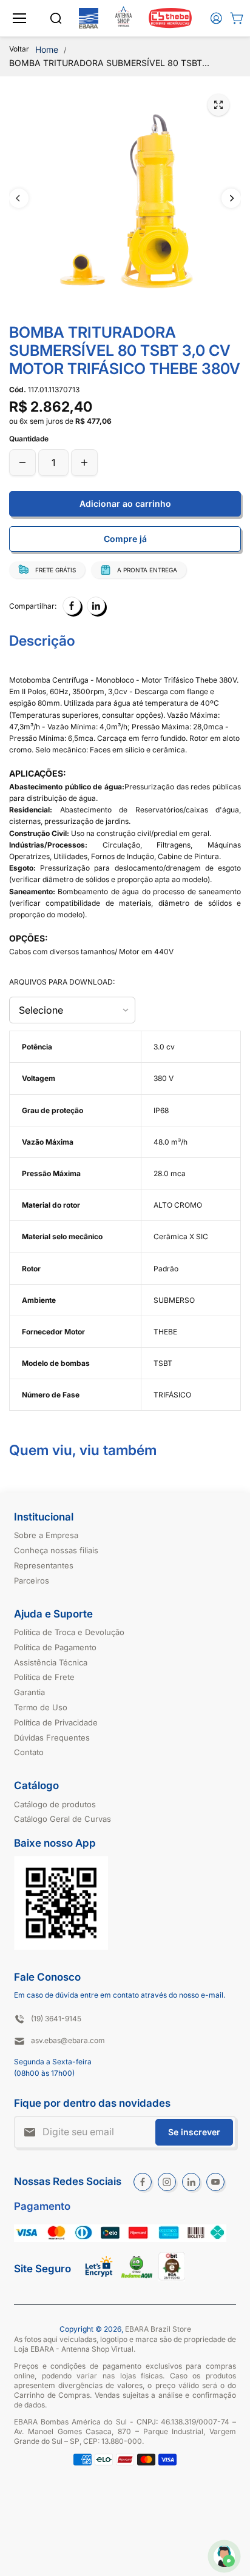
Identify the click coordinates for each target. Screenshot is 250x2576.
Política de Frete (44, 1677)
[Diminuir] (22, 463)
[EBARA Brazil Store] (89, 18)
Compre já (125, 539)
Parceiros (32, 1581)
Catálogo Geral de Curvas (62, 1819)
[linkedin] (191, 2182)
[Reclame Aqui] (137, 2276)
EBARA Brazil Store (158, 2329)
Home (47, 49)
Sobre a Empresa (46, 1535)
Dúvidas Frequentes (52, 1738)
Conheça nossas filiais (56, 1550)
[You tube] (215, 2182)
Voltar (19, 49)
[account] (216, 18)
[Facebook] (72, 606)
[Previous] (19, 198)
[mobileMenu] (19, 18)
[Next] (231, 198)
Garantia (29, 1692)
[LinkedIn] (96, 606)
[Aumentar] (84, 463)
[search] (56, 18)
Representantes (44, 1565)
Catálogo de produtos (55, 1804)
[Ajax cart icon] (237, 18)
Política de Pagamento (55, 1647)
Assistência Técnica (51, 1662)
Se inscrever (194, 2132)
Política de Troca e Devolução (69, 1632)
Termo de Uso (41, 1707)
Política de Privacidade (56, 1722)
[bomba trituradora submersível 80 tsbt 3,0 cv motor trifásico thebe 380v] (218, 105)
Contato (29, 1752)
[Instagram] (167, 2182)
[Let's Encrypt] (99, 2280)
